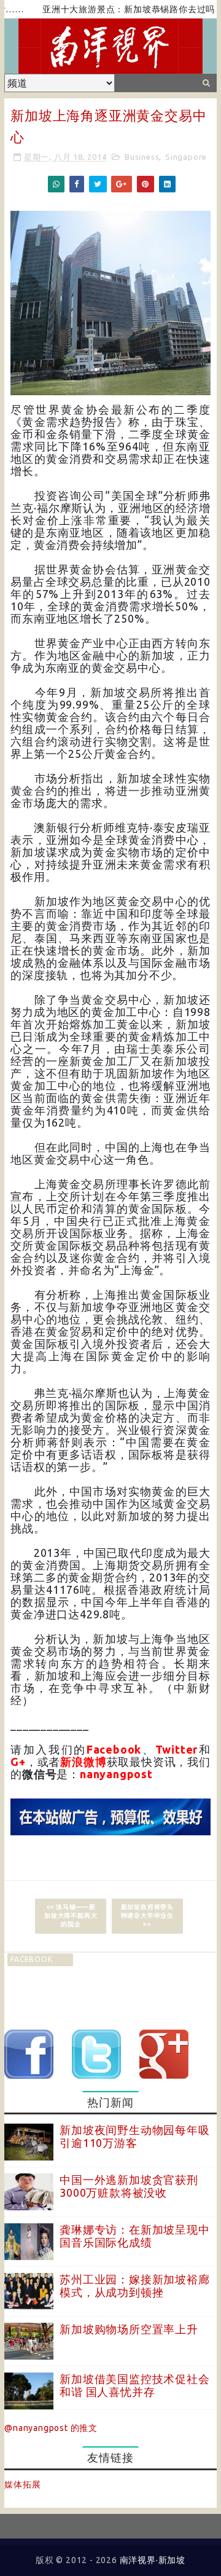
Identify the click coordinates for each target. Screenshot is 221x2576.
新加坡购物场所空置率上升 (129, 2329)
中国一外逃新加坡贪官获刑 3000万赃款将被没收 (129, 2186)
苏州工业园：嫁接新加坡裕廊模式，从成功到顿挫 (134, 2286)
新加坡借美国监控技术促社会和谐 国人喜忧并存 (134, 2385)
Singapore (186, 157)
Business (142, 157)
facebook (31, 1959)
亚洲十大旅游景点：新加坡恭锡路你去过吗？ (113, 9)
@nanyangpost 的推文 (51, 2428)
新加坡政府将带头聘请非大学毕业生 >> (147, 1916)
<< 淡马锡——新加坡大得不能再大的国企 (71, 1916)
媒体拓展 (22, 2484)
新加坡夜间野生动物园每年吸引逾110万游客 (134, 2137)
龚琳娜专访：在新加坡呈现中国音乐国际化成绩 (134, 2236)
